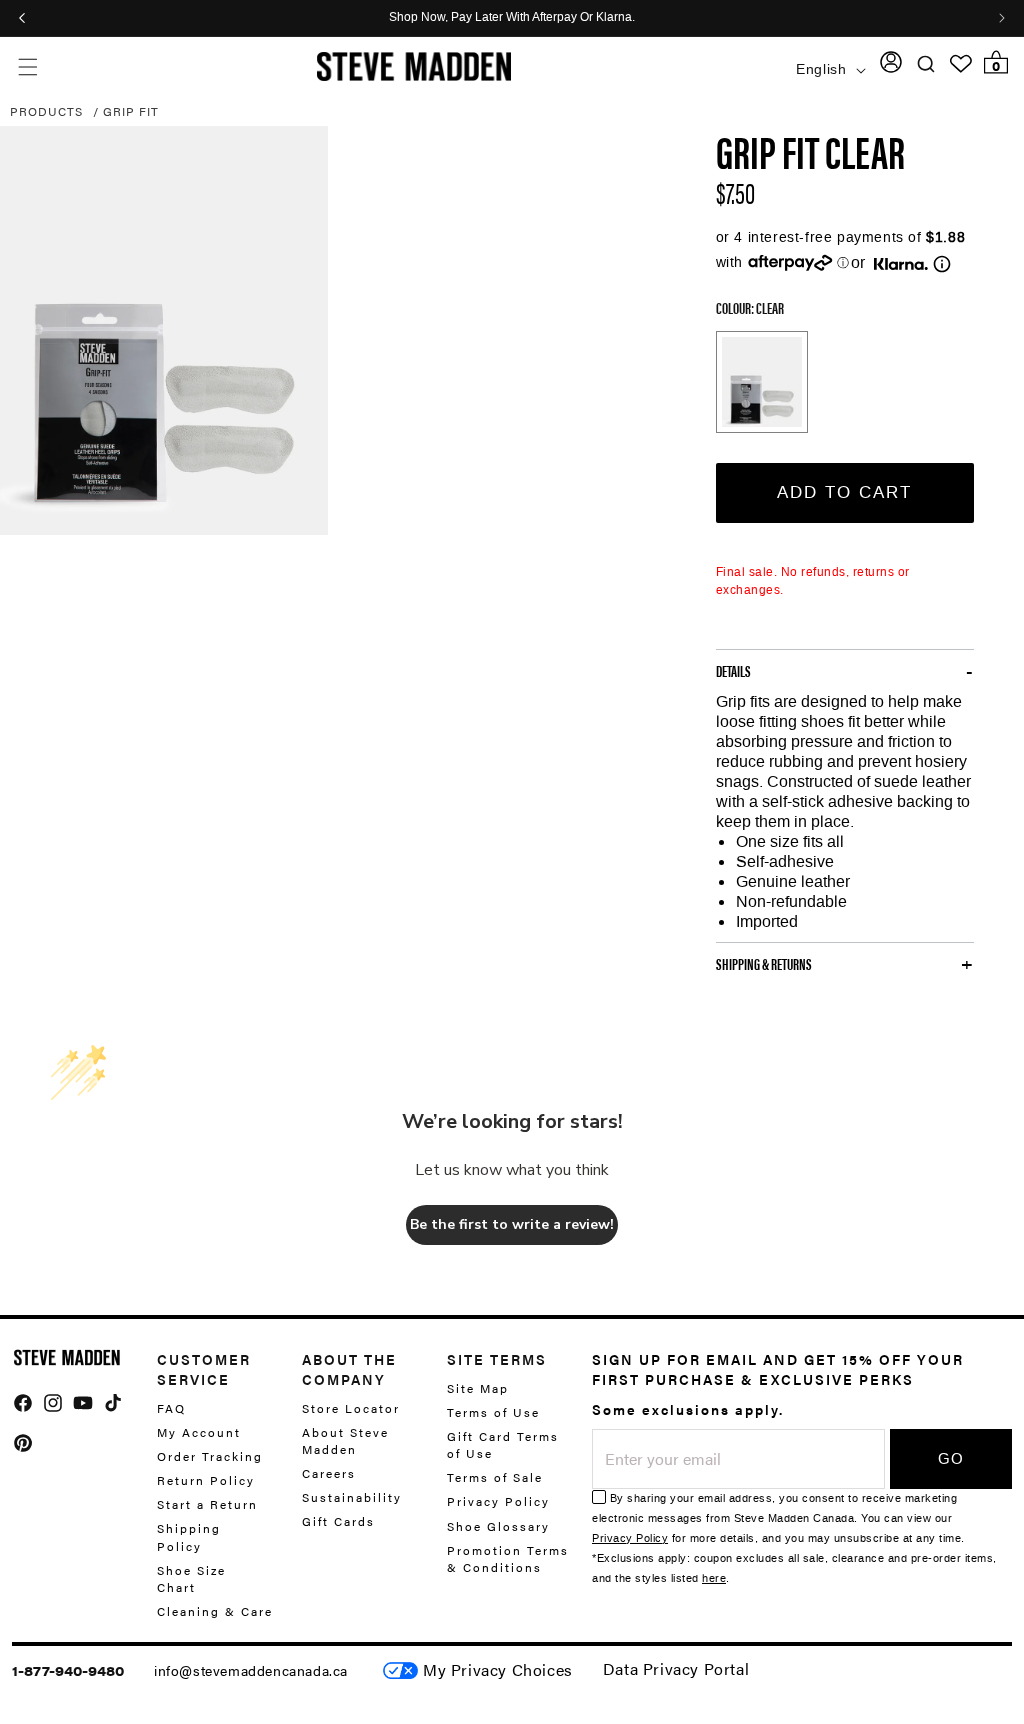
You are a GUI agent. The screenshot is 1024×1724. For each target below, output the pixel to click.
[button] (27, 66)
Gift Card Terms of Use (503, 1444)
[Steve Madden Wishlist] (961, 64)
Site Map (478, 1388)
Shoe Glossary (498, 1526)
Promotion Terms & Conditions (508, 1558)
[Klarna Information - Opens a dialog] (901, 264)
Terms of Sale (495, 1477)
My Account (199, 1432)
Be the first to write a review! (512, 1224)
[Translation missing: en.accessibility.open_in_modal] (164, 331)
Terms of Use (493, 1412)
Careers (329, 1473)
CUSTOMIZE (498, 1670)
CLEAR (762, 382)
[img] (23, 1403)
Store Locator (351, 1408)
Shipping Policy (189, 1536)
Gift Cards (338, 1521)
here (714, 1578)
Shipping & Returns (764, 964)
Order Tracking (210, 1456)
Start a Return (207, 1504)
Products (46, 111)
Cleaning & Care (215, 1611)
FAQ (171, 1408)
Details (733, 671)
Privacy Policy (498, 1501)
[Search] (926, 64)
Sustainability (352, 1497)
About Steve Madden (345, 1440)
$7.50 (735, 192)
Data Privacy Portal (676, 1668)
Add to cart (844, 492)
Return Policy (206, 1480)
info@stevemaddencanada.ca (251, 1670)
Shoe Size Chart (191, 1578)
